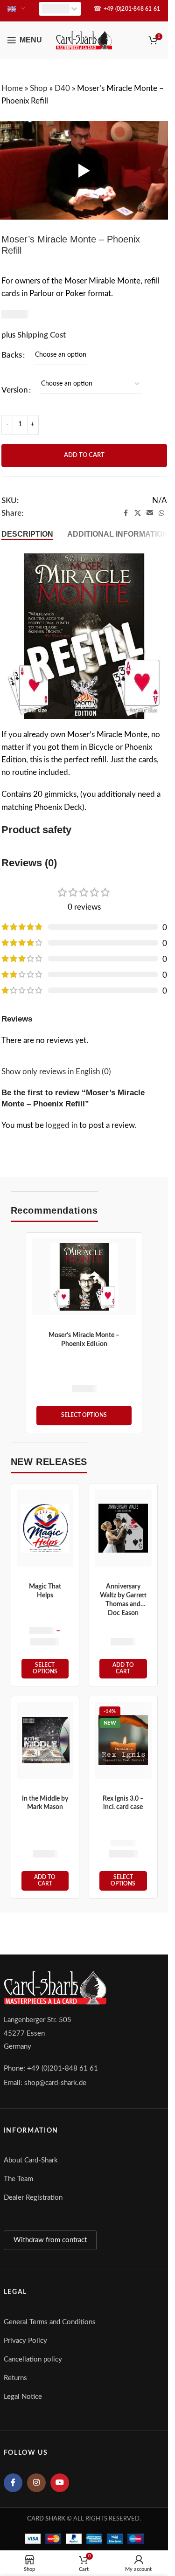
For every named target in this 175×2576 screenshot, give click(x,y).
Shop (39, 88)
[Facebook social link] (126, 513)
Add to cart (84, 455)
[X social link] (138, 513)
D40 (62, 88)
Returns (15, 2378)
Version (15, 390)
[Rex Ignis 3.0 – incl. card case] (123, 1740)
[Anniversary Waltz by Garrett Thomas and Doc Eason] (123, 1528)
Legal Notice (23, 2397)
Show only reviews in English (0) (56, 1072)
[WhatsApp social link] (161, 513)
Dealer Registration (33, 2198)
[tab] (27, 534)
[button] (123, 1669)
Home (12, 88)
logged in (62, 1125)
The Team (18, 2179)
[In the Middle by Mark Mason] (45, 1740)
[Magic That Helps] (45, 1528)
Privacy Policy (25, 2341)
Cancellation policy (33, 2359)
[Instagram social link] (36, 2483)
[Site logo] (84, 39)
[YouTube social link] (60, 2483)
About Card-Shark (31, 2160)
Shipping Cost (42, 335)
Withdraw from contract (50, 2240)
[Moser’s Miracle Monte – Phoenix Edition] (84, 1277)
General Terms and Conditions (50, 2322)
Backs (12, 355)
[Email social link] (150, 513)
